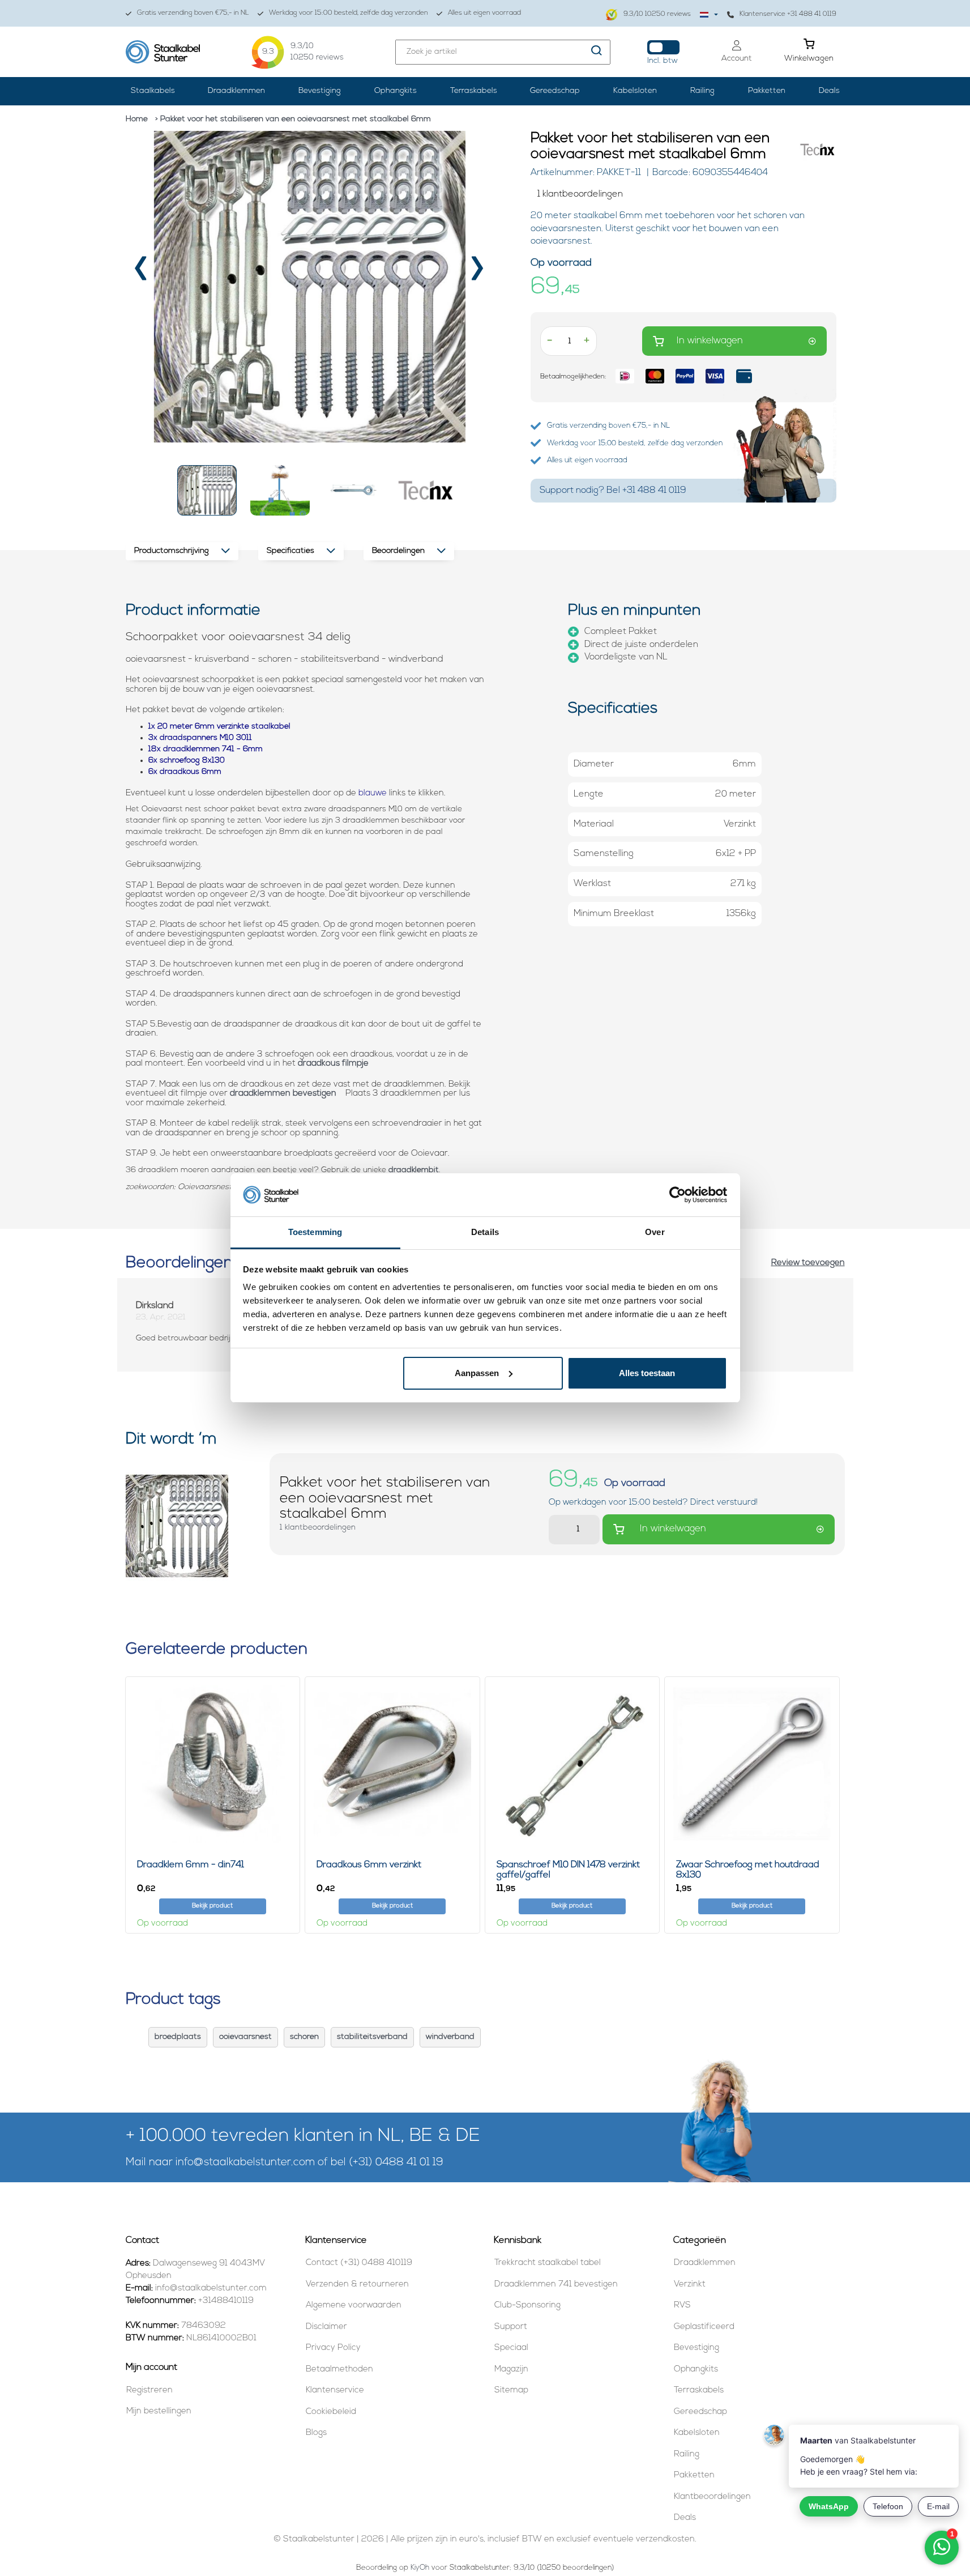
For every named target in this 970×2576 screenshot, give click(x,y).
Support (511, 2327)
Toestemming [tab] (315, 1232)
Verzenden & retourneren (357, 2285)
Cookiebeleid (331, 2412)
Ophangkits (396, 91)
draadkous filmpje (333, 1064)
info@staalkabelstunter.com (245, 2163)
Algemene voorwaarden (354, 2305)
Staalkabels (153, 91)
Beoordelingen (398, 551)
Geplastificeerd (704, 2327)
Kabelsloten (635, 91)
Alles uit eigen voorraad (484, 13)
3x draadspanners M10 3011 (200, 738)
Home (137, 119)
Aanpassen (477, 1373)
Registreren (149, 2390)
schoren (304, 2037)
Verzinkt (690, 2285)
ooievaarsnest (245, 2037)
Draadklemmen (236, 91)
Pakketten (767, 91)
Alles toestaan (647, 1373)
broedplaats (178, 2037)
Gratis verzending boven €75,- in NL (193, 13)
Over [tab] (655, 1232)
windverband (450, 2037)
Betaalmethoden (339, 2370)
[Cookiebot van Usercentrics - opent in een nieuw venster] (678, 1195)
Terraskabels (474, 91)
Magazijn (511, 2370)
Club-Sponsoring (527, 2305)
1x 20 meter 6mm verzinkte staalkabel (219, 727)
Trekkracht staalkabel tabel (548, 2263)
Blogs (316, 2433)
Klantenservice (335, 2390)
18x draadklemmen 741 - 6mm (206, 749)
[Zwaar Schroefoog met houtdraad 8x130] (752, 1764)
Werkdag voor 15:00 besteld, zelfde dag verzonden (349, 13)
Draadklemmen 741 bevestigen (556, 2285)
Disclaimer (326, 2327)
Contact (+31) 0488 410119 (359, 2263)
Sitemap (511, 2390)
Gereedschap (555, 91)
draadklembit (414, 1170)
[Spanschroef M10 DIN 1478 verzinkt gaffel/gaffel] (572, 1764)
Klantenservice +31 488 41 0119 (788, 14)
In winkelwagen (710, 341)
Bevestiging (320, 91)
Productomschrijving (172, 551)
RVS (682, 2305)
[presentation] (142, 272)
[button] (207, 490)
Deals (829, 91)
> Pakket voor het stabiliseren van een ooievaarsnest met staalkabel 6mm (293, 119)
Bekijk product (212, 1906)
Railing (702, 91)
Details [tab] (485, 1232)
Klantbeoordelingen (712, 2497)
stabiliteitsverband (372, 2037)
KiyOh (420, 2568)
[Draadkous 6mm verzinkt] (392, 1764)
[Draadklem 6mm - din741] (213, 1764)
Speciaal (511, 2348)
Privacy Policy (333, 2348)
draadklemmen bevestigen (284, 1094)
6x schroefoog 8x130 (187, 761)
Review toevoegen (808, 1263)
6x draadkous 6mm (185, 772)
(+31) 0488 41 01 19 (396, 2163)
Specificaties (290, 551)
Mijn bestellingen (159, 2411)
